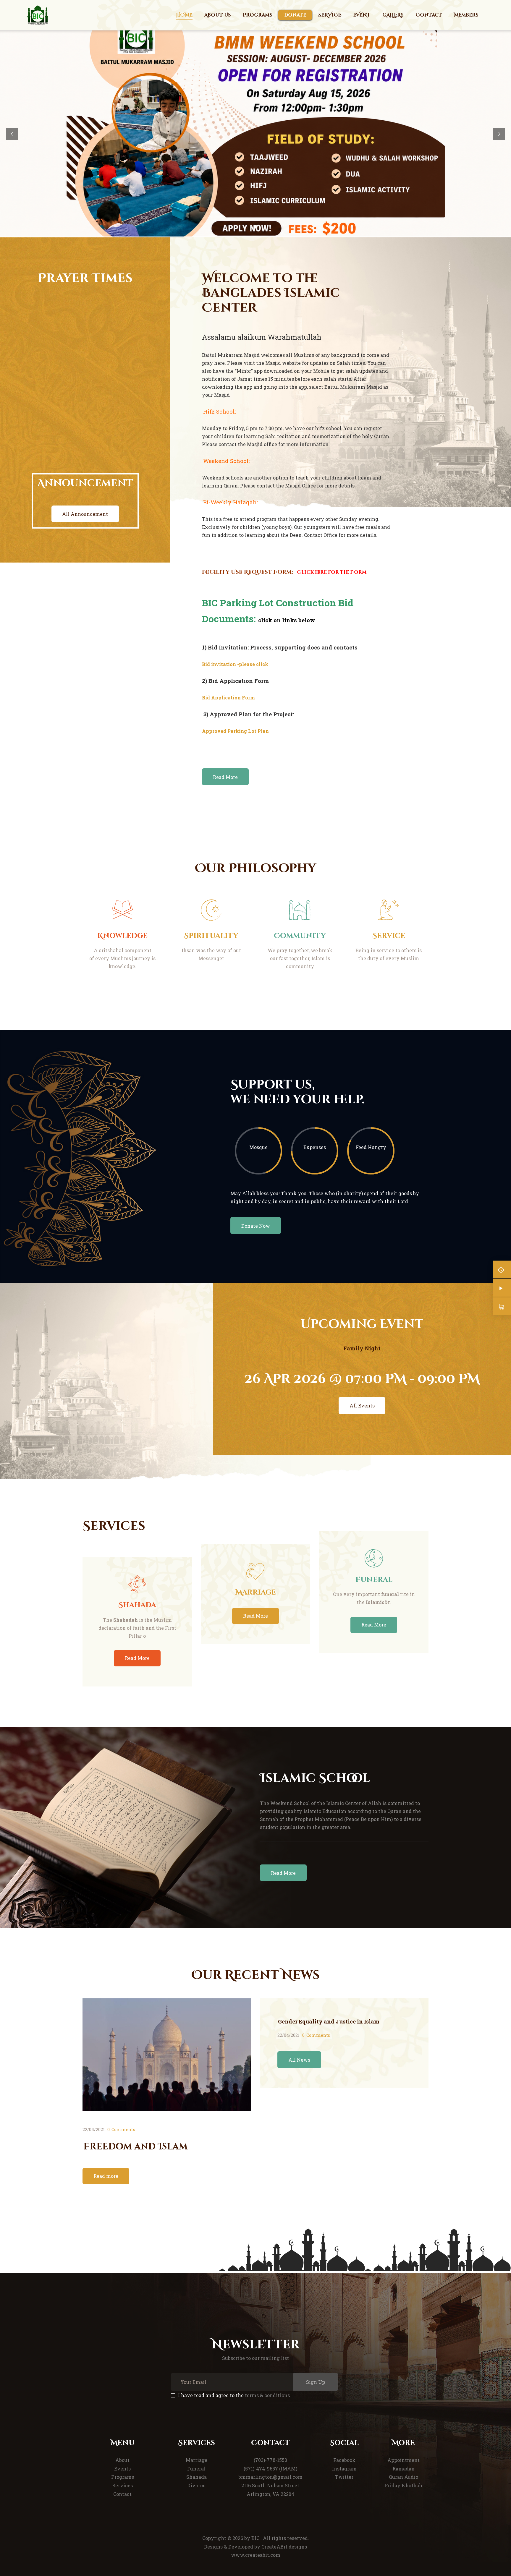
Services (123, 2485)
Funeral (374, 1580)
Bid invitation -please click (235, 664)
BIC (255, 2538)
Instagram (344, 2469)
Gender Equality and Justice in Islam (329, 2021)
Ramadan (404, 2469)
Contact (122, 2494)
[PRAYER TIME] (502, 1270)
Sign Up (316, 2382)
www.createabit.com (256, 2555)
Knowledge (122, 936)
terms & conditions (267, 2395)
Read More (137, 1658)
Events (122, 2469)
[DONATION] (502, 1306)
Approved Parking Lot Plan (235, 731)
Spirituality (211, 936)
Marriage (256, 1593)
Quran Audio (404, 2477)
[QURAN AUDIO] (502, 1288)
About (122, 2460)
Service (389, 936)
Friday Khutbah (404, 2485)
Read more (106, 2176)
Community (300, 936)
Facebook (344, 2460)
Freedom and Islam (135, 2147)
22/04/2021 (94, 2129)
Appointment (404, 2460)
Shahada (137, 1605)
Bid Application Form (228, 698)
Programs (123, 2477)
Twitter (344, 2477)
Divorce (196, 2485)
